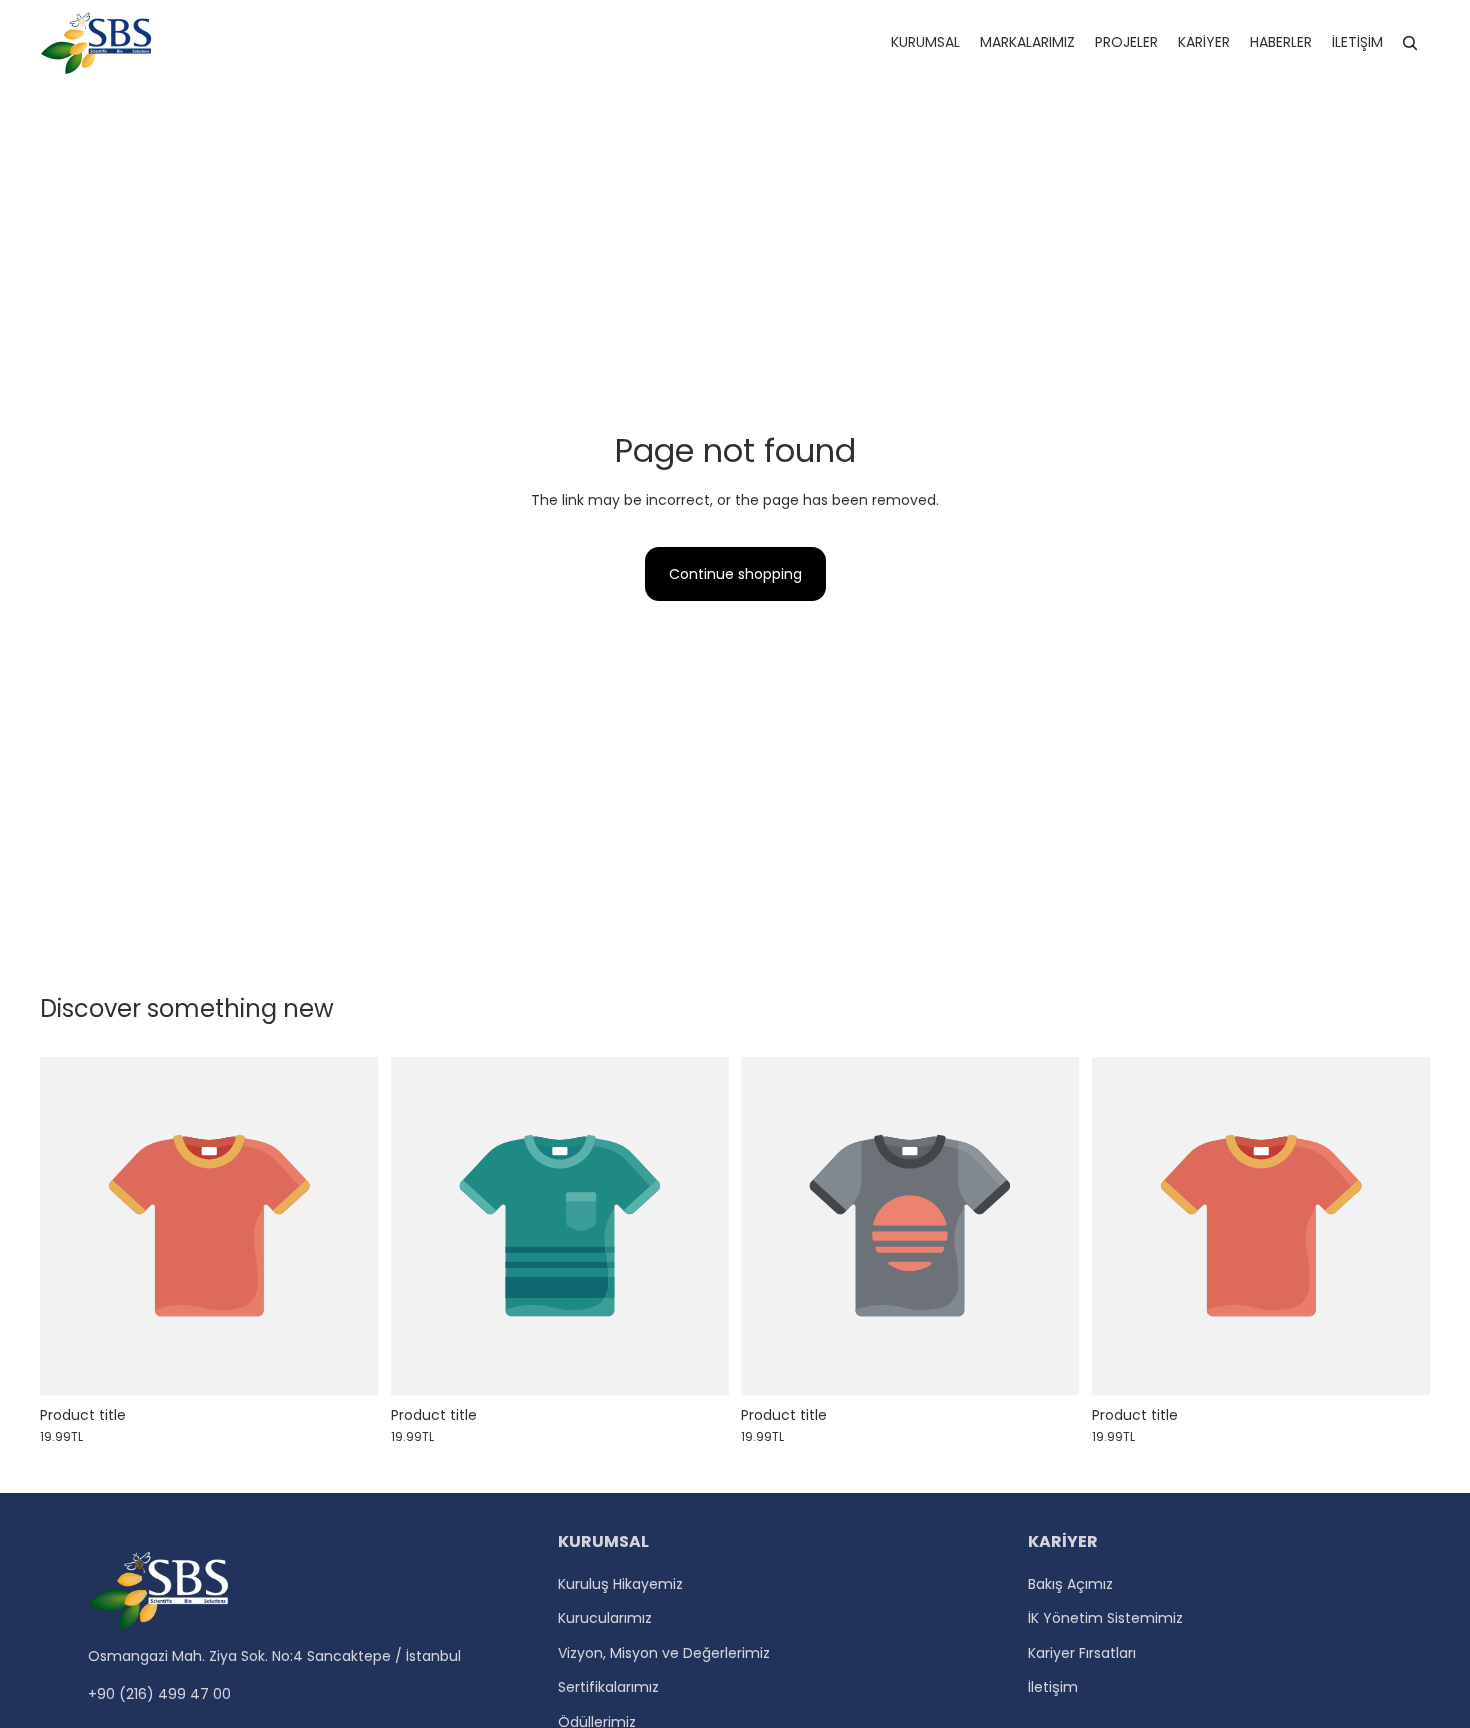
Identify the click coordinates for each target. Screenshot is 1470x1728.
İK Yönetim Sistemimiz (1105, 1618)
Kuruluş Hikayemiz (620, 1584)
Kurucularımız (605, 1618)
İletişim (1053, 1687)
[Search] (1410, 43)
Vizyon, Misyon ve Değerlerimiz (664, 1653)
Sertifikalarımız (608, 1687)
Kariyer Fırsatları (1082, 1653)
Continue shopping (735, 574)
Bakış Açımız (1070, 1584)
